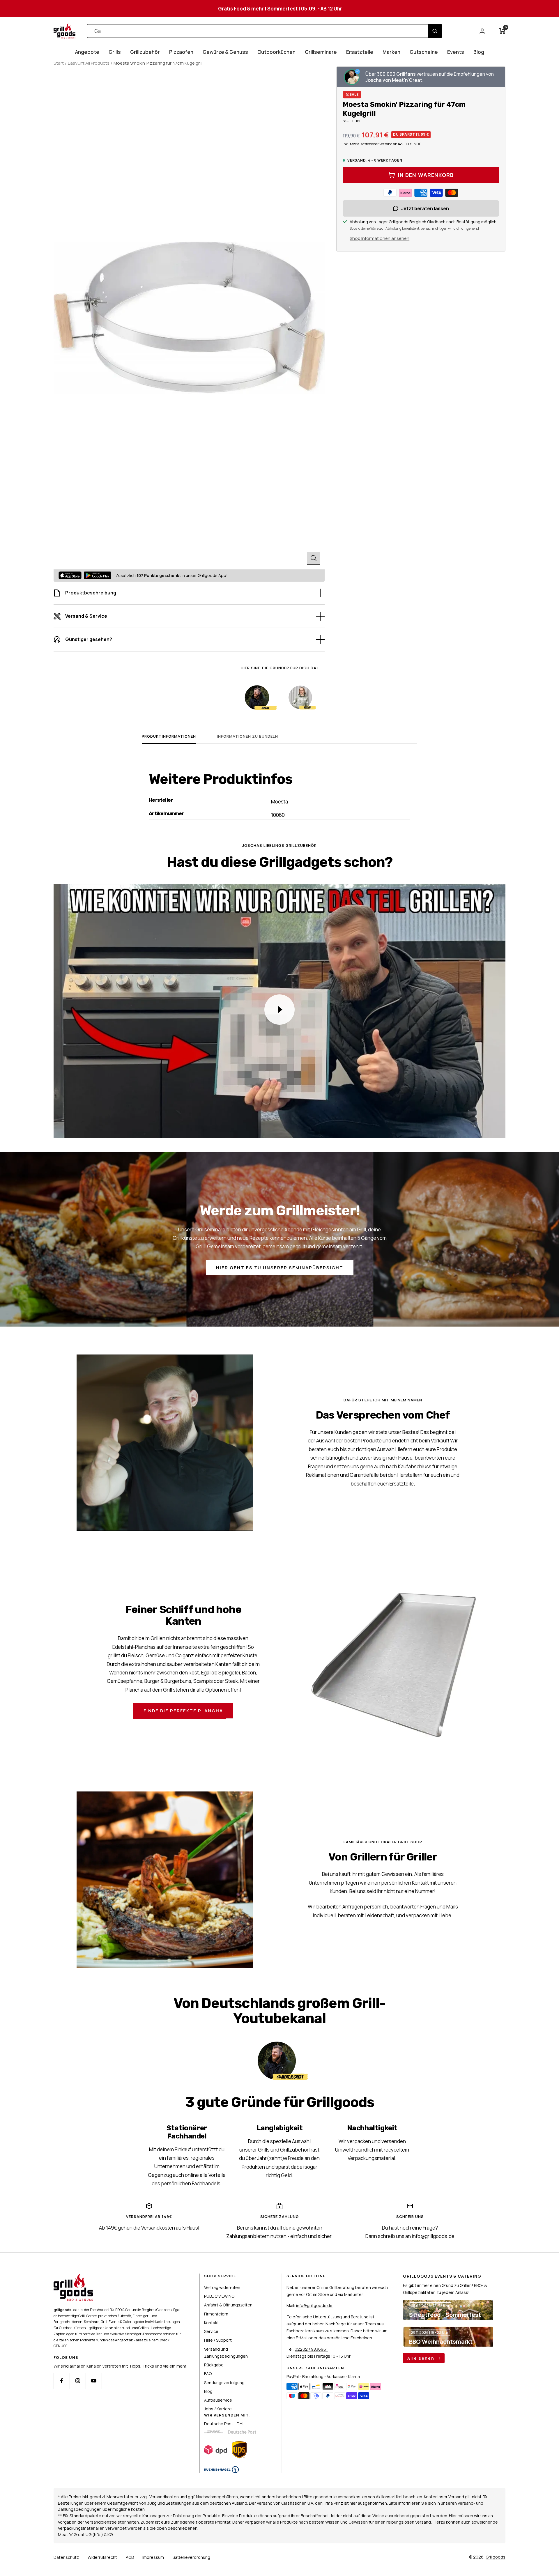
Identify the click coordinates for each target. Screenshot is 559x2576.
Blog (479, 52)
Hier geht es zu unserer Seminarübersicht (280, 1268)
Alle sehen (422, 2358)
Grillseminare (321, 52)
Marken (391, 52)
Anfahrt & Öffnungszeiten (228, 2305)
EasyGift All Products (89, 63)
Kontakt (212, 2323)
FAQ (208, 2374)
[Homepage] (73, 2277)
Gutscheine (424, 52)
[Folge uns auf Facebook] (62, 2381)
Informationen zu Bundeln (247, 736)
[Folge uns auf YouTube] (94, 2381)
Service (211, 2331)
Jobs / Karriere (218, 2409)
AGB (130, 2557)
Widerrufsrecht (102, 2557)
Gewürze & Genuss (225, 52)
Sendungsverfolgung (224, 2383)
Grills (115, 52)
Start (59, 63)
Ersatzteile (360, 52)
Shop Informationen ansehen (380, 238)
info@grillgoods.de (314, 2305)
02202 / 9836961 (311, 2349)
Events (456, 52)
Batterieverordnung (191, 2557)
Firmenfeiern (216, 2314)
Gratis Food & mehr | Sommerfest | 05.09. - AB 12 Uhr (280, 9)
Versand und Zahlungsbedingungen (226, 2353)
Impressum (153, 2557)
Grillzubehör (145, 52)
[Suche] (435, 31)
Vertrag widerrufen (222, 2287)
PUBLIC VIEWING (219, 2296)
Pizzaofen (181, 52)
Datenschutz (66, 2557)
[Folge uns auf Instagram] (78, 2381)
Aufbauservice (218, 2400)
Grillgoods (496, 2557)
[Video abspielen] (279, 1010)
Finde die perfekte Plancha (183, 1711)
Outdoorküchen (276, 52)
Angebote (87, 52)
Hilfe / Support (218, 2340)
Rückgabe (214, 2365)
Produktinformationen (169, 736)
